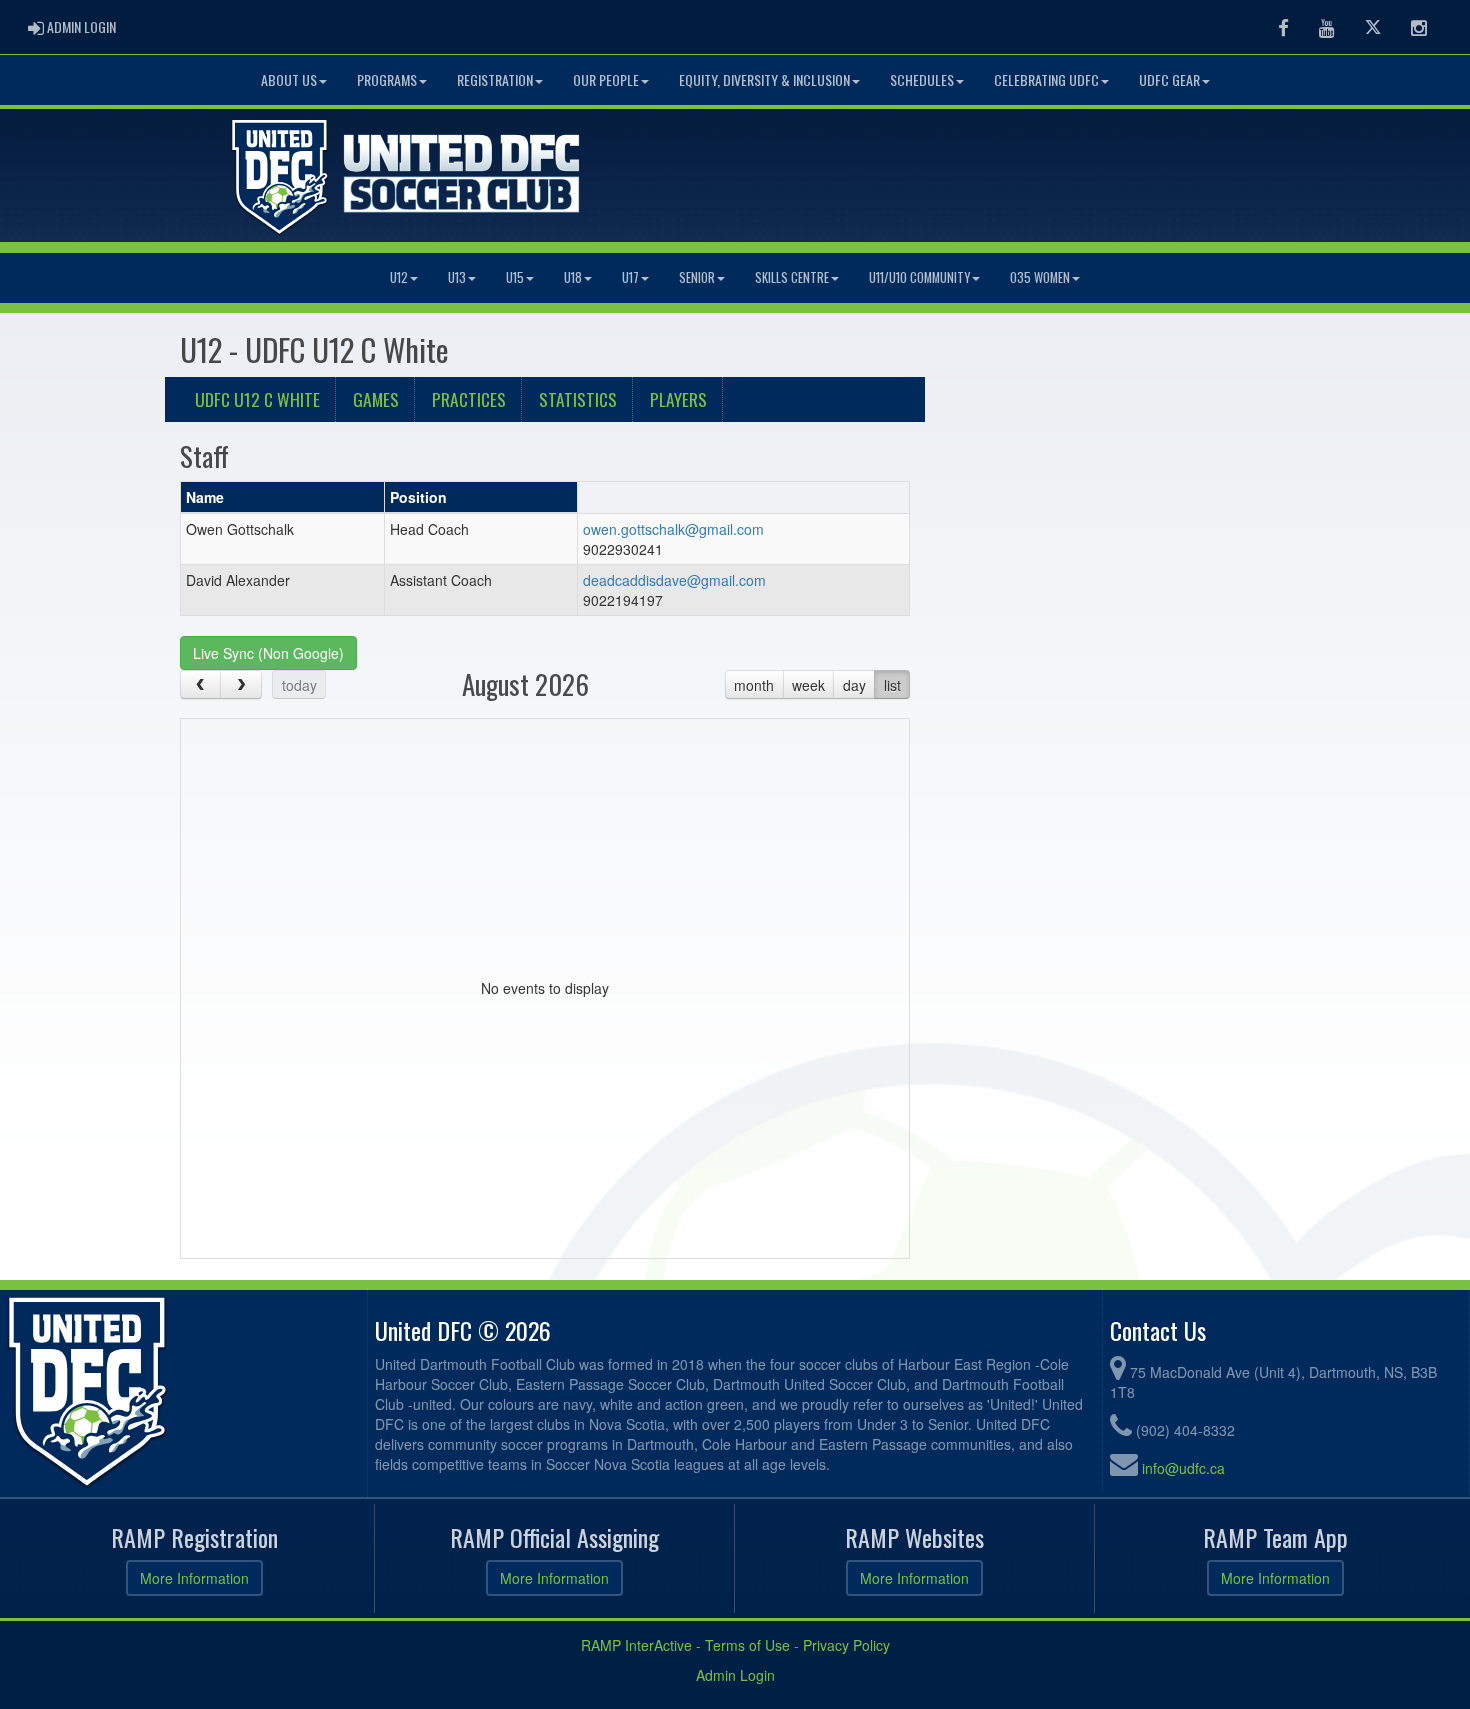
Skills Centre (792, 277)
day (854, 685)
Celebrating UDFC (1046, 79)
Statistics (578, 399)
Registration (495, 79)
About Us (289, 79)
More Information (194, 1578)
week (808, 685)
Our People (606, 79)
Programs (387, 79)
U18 (573, 277)
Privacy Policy (846, 1645)
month (754, 685)
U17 (630, 277)
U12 (399, 277)
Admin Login (735, 1675)
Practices (469, 399)
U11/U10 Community (919, 277)
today (299, 685)
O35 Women (1040, 277)
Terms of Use (747, 1645)
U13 (457, 277)
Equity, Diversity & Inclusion (764, 79)
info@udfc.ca (1183, 1468)
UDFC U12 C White (257, 399)
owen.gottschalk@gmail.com (673, 529)
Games (376, 399)
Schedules (922, 79)
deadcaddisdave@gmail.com (674, 580)
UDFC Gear (1169, 79)
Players (678, 399)
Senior (697, 277)
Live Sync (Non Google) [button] (268, 653)
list (892, 685)
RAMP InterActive (636, 1645)
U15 (515, 277)
